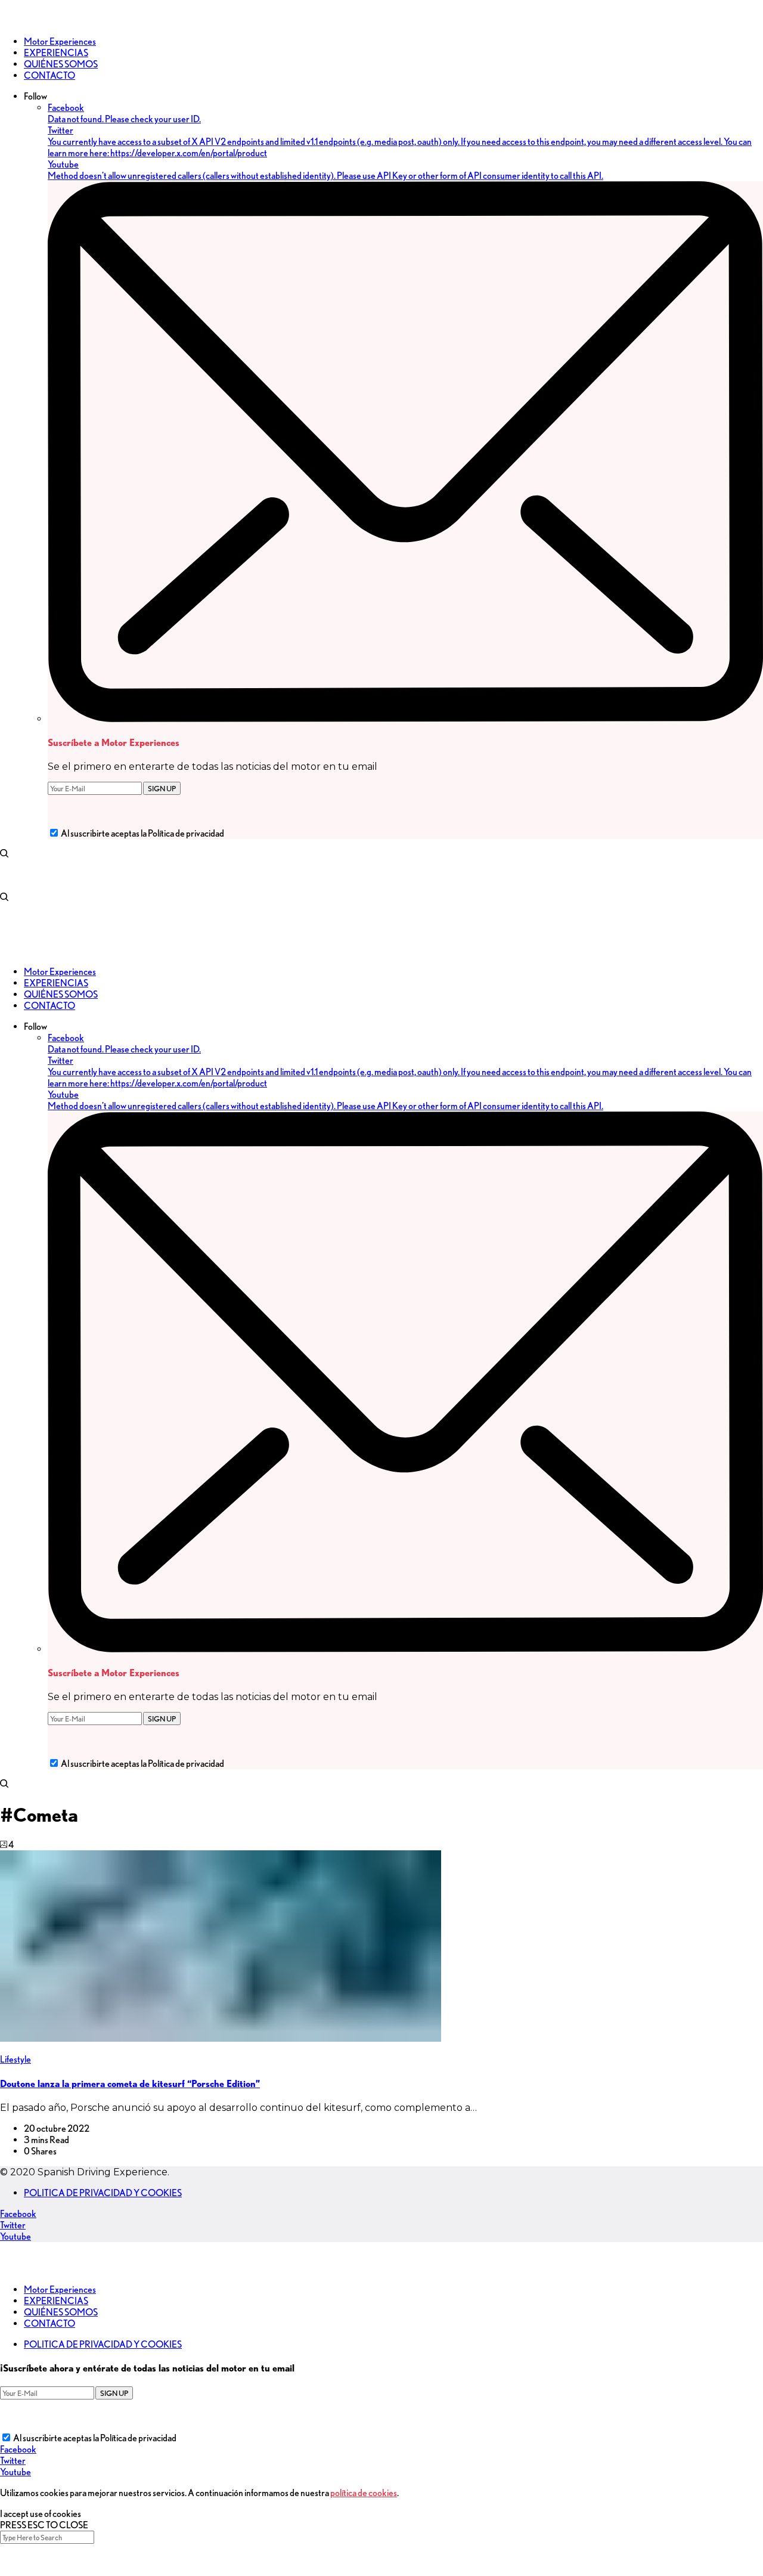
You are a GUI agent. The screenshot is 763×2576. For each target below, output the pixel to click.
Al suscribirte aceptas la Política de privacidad (142, 833)
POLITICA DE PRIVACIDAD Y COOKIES (103, 2193)
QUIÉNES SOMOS (61, 2312)
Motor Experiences (60, 2289)
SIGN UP (162, 788)
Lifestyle (15, 2059)
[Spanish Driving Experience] (18, 21)
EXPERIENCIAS (56, 2301)
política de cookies (364, 2493)
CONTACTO (49, 2323)
